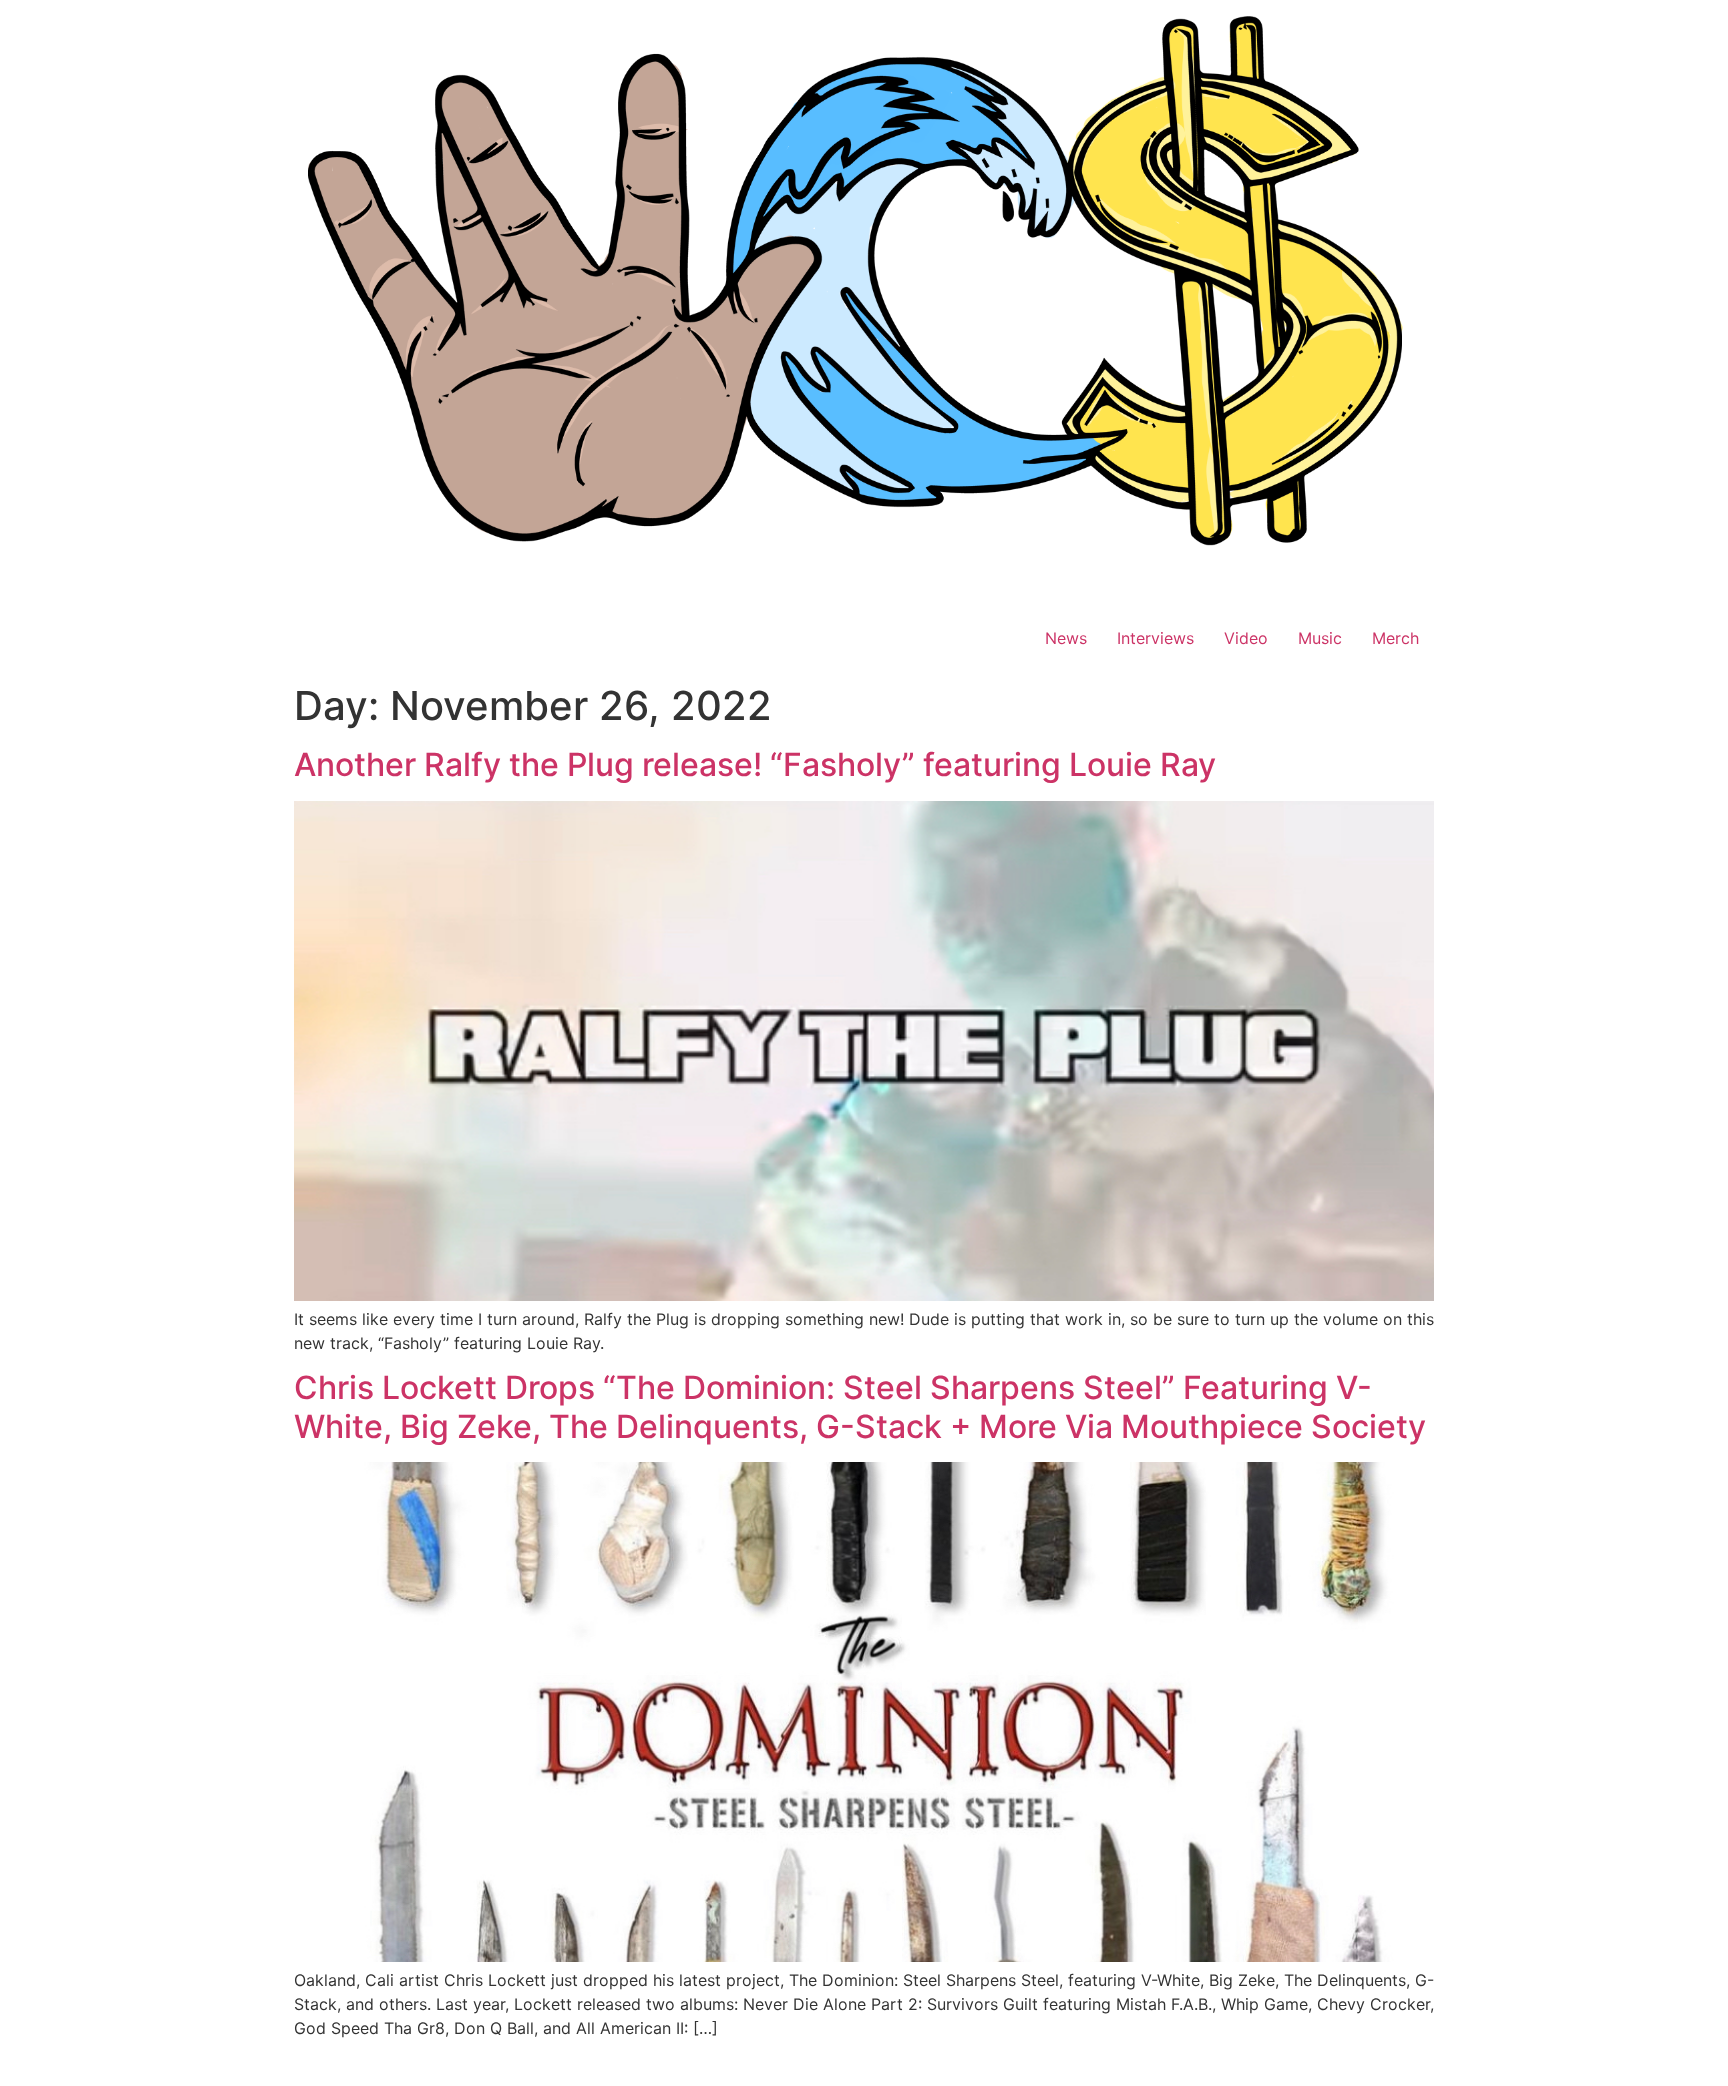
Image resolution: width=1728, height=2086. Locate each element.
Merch (1395, 638)
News (1066, 638)
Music (1320, 638)
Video (1246, 638)
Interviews (1155, 638)
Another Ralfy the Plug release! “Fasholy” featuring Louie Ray (755, 764)
